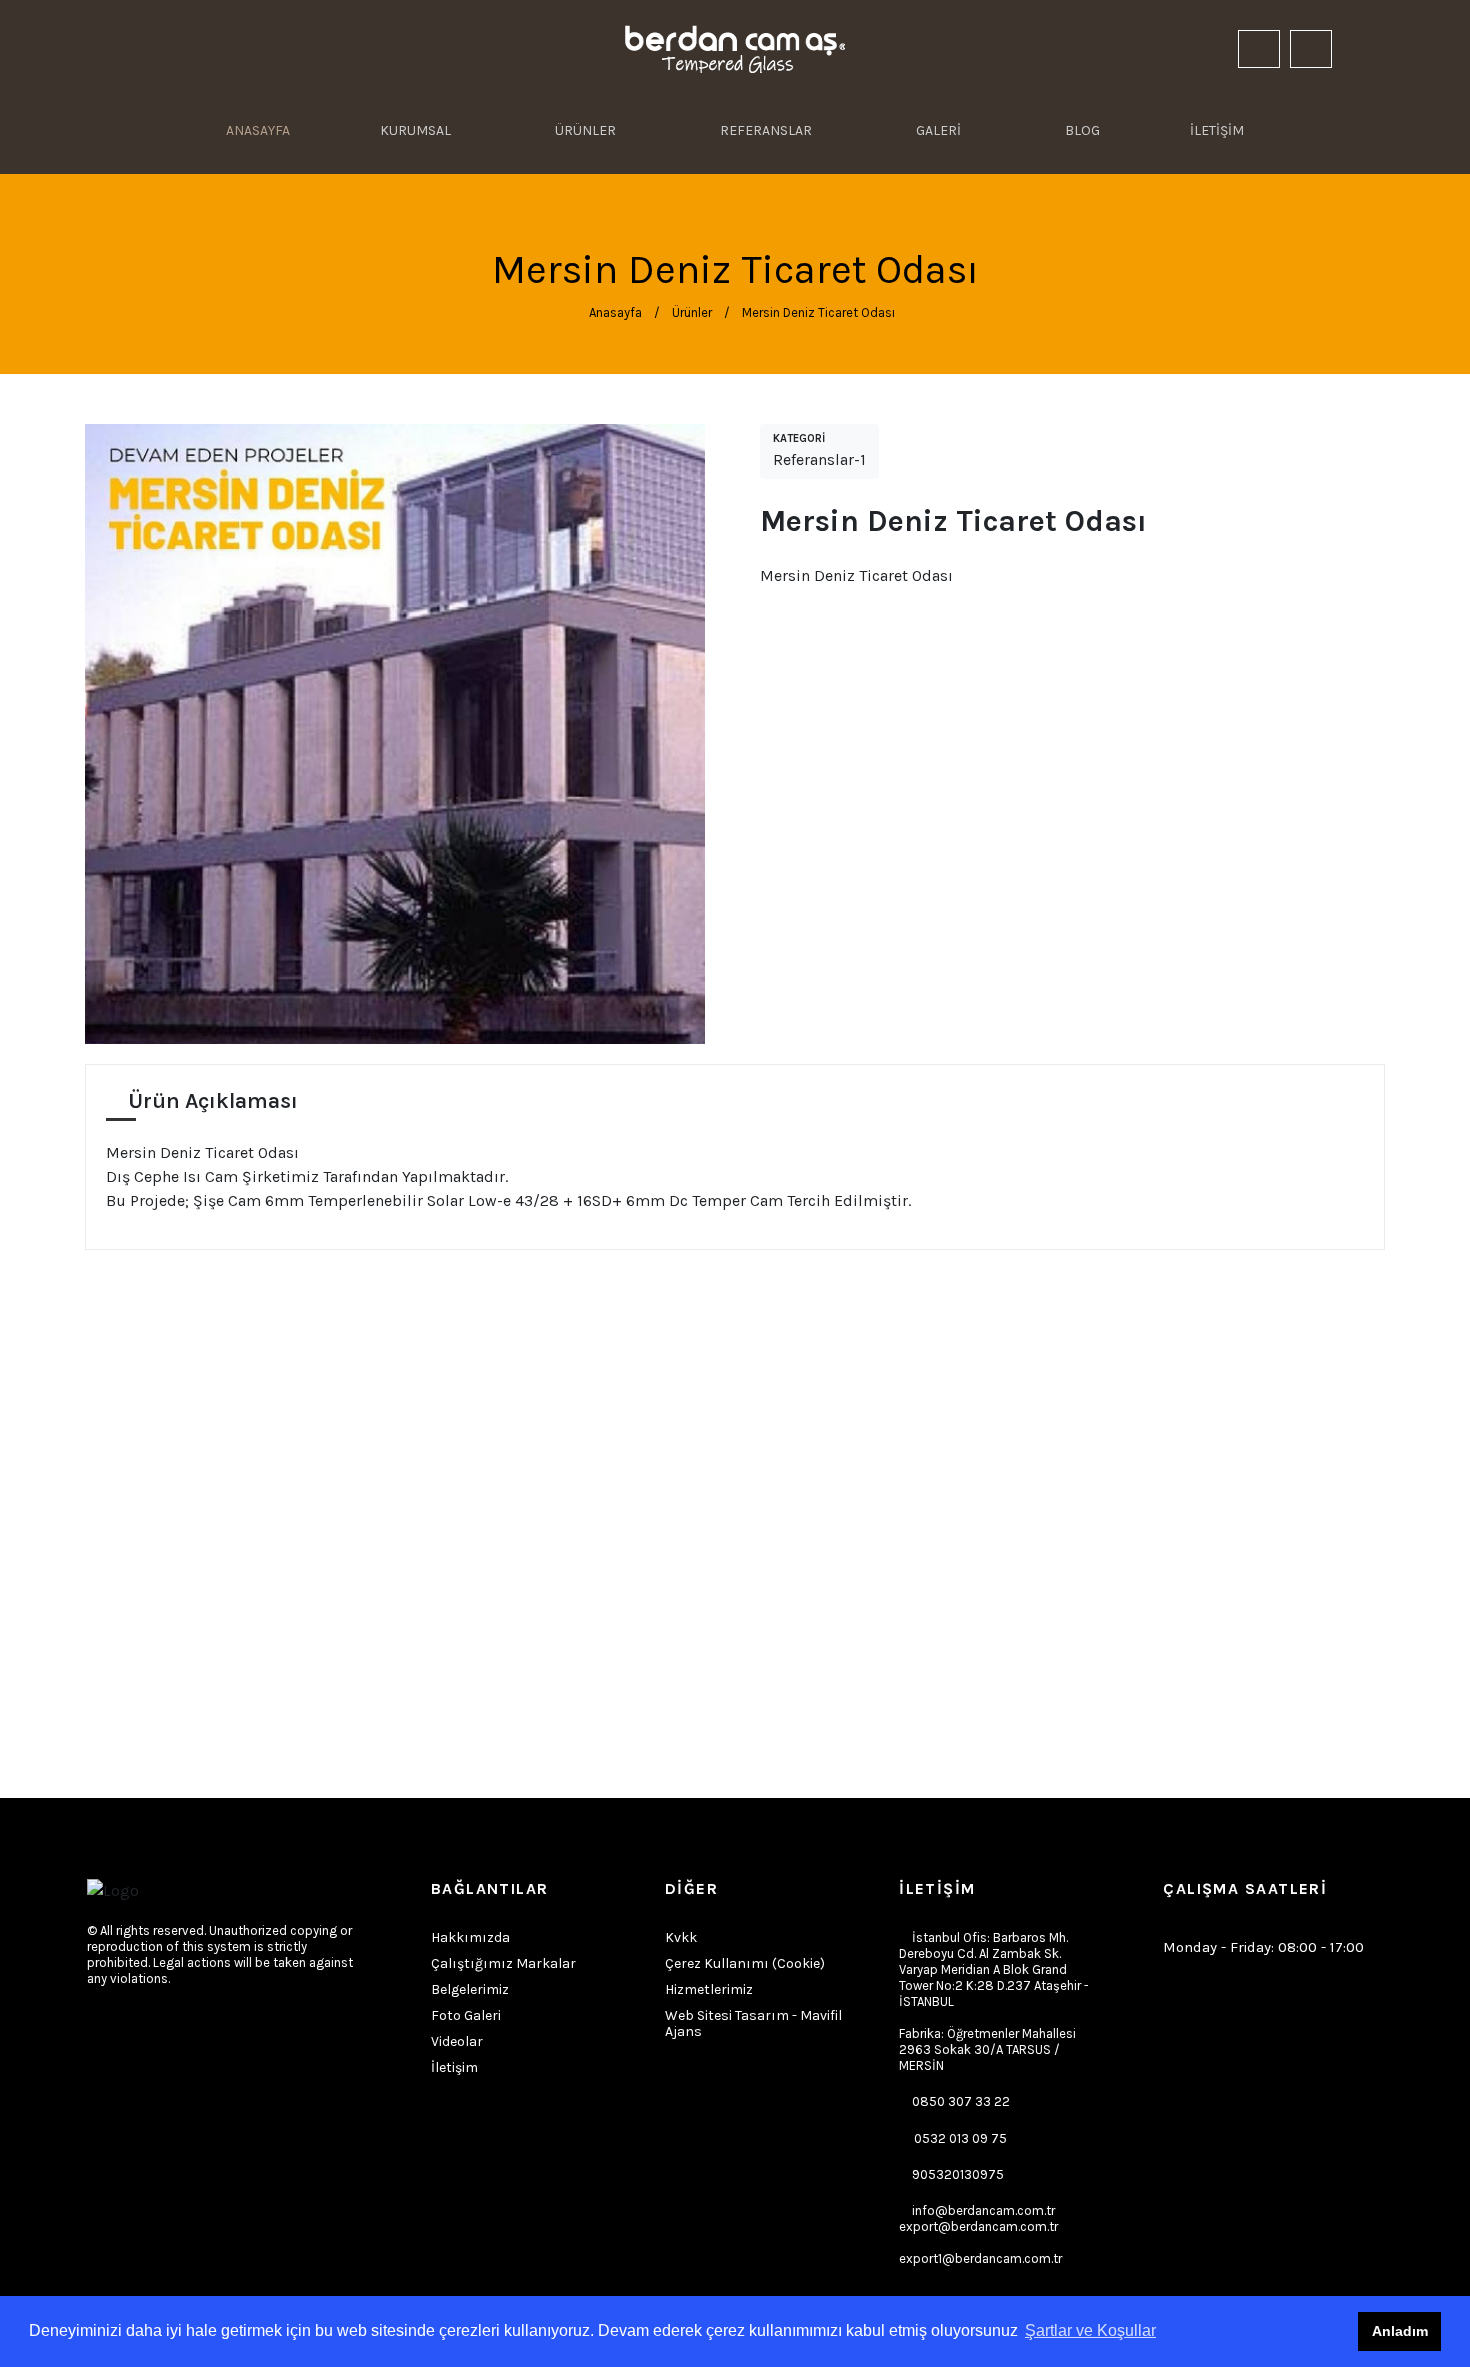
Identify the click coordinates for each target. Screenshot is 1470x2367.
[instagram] (1167, 49)
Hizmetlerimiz (709, 1990)
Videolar (457, 2042)
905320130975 (958, 2174)
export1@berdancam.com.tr (980, 2258)
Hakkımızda (470, 1938)
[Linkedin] (1205, 49)
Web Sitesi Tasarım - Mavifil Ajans (753, 2024)
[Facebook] (100, 2030)
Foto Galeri (466, 2016)
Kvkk (681, 1938)
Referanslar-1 (819, 450)
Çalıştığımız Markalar (503, 1964)
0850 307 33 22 (961, 2101)
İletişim (454, 2068)
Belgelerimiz (470, 1990)
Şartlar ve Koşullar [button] (1090, 2330)
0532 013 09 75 (960, 2138)
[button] (1367, 49)
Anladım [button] (1400, 2331)
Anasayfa (614, 312)
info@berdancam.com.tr (978, 2218)
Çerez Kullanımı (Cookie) (745, 1964)
